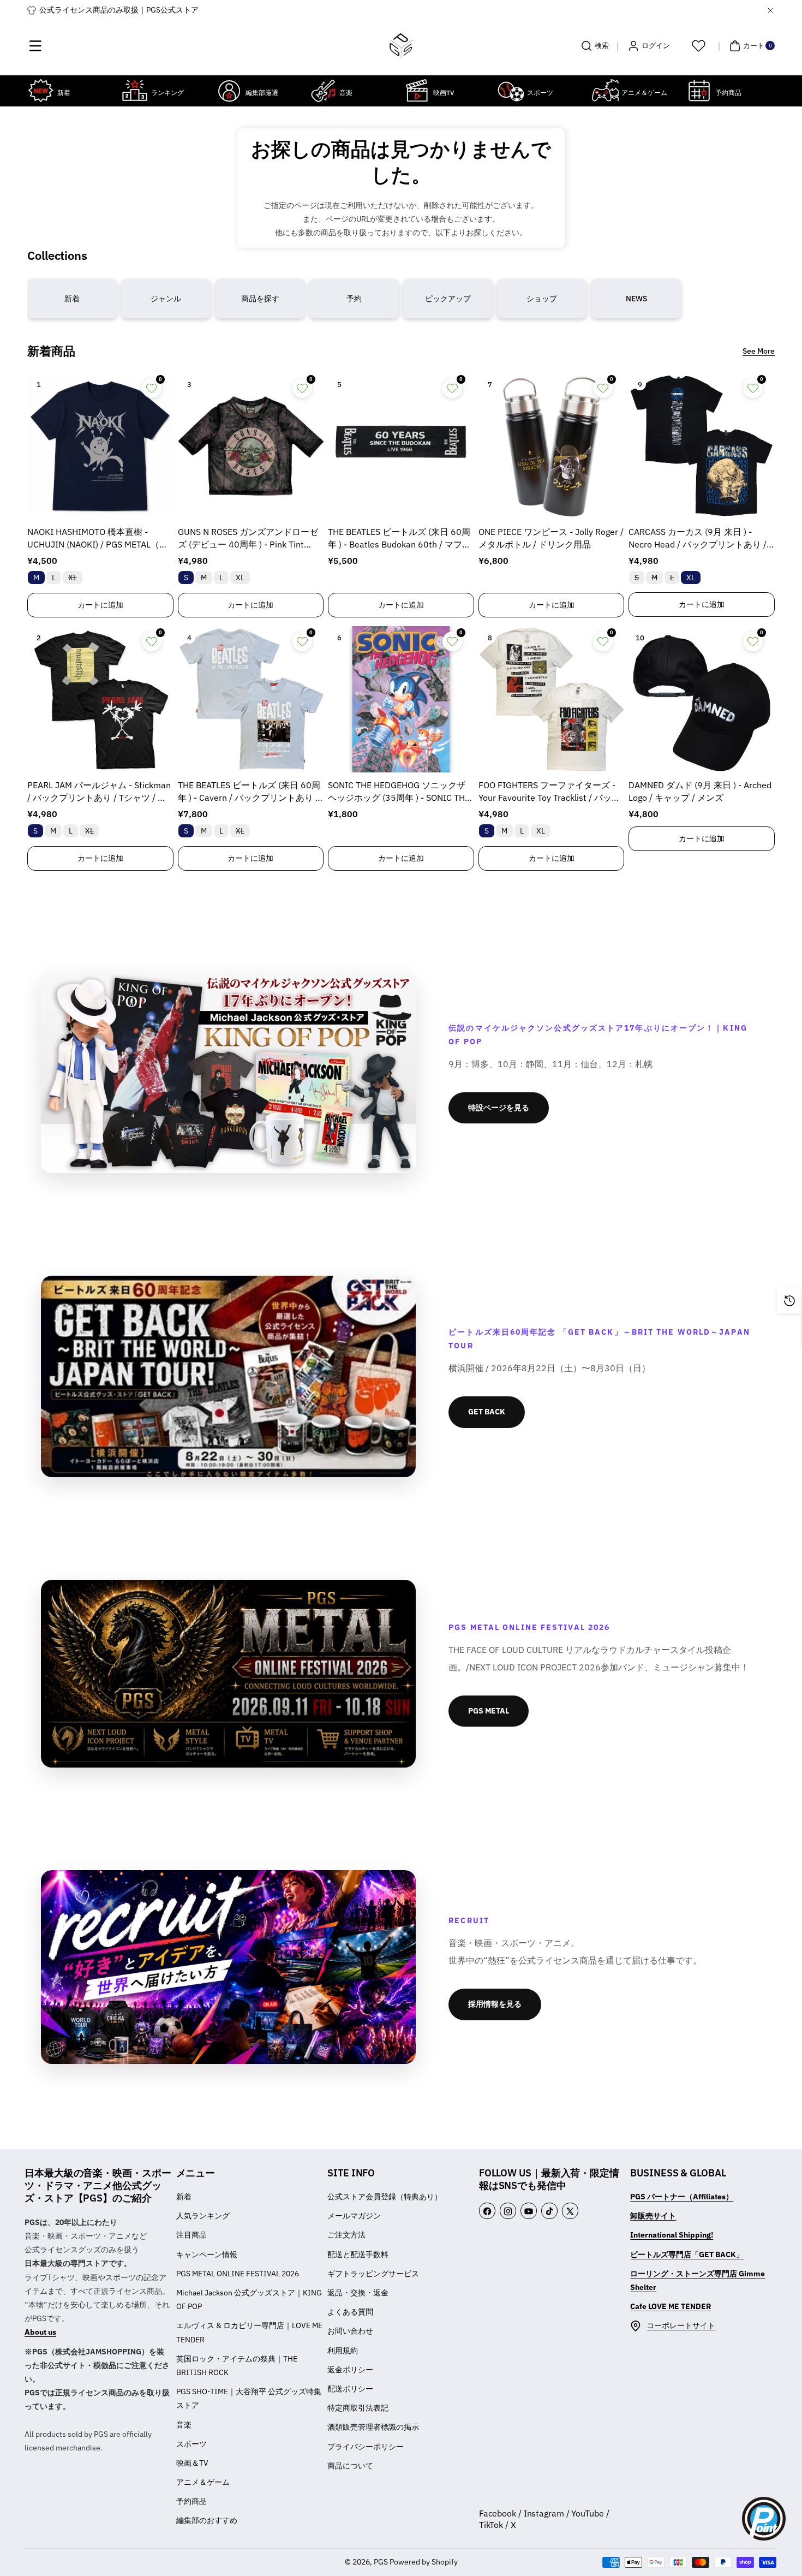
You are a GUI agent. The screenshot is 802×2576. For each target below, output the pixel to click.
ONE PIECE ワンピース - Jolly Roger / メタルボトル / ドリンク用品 (551, 538)
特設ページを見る (499, 1108)
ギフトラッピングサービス (373, 2274)
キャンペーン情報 (207, 2254)
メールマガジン (354, 2216)
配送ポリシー (350, 2389)
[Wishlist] (698, 46)
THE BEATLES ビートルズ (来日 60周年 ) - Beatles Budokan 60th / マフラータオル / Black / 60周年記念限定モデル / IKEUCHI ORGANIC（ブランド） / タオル (400, 539)
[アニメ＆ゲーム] (605, 91)
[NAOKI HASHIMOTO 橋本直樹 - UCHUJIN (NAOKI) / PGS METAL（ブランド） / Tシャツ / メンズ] (100, 446)
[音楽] (323, 91)
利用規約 (343, 2351)
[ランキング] (135, 91)
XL (75, 578)
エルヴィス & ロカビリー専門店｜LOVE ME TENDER (249, 2332)
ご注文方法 (346, 2235)
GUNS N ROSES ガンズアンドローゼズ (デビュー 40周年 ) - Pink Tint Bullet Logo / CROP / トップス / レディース (249, 539)
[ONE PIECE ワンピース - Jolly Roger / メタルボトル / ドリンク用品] (552, 446)
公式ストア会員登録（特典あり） (385, 2197)
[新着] (41, 91)
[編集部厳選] (229, 91)
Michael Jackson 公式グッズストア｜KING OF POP (249, 2300)
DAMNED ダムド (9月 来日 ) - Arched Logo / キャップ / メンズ (700, 791)
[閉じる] (770, 10)
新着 (184, 2197)
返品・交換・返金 (358, 2293)
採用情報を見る (495, 2004)
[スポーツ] (511, 91)
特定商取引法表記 (358, 2408)
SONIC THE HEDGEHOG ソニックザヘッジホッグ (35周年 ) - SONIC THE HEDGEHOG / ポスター (399, 792)
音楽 (184, 2425)
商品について (350, 2466)
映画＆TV (192, 2463)
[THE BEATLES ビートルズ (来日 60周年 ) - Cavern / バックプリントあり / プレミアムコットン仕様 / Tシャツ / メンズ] (251, 699)
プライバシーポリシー (366, 2447)
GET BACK (487, 1412)
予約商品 (191, 2501)
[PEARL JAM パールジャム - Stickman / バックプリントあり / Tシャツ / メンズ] (100, 699)
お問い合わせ (350, 2331)
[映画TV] (417, 91)
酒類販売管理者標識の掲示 (373, 2427)
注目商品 (191, 2235)
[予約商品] (699, 91)
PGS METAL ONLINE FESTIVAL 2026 (238, 2274)
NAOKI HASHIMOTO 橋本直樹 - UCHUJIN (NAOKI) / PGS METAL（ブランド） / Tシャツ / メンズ (98, 539)
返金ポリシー (350, 2370)
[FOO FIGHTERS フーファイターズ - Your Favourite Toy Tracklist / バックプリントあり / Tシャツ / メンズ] (552, 699)
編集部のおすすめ (207, 2520)
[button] (35, 46)
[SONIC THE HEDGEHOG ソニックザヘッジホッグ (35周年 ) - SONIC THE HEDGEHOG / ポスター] (401, 699)
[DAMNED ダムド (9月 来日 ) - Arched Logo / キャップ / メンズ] (702, 699)
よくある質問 (350, 2312)
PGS (381, 2562)
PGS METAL (489, 1711)
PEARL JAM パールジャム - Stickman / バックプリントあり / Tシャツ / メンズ (99, 792)
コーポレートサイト (681, 2325)
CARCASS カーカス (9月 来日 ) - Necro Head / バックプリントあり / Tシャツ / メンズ (701, 539)
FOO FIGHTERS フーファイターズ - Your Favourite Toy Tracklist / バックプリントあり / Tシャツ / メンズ (549, 792)
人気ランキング (203, 2216)
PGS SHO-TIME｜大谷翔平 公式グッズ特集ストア (249, 2398)
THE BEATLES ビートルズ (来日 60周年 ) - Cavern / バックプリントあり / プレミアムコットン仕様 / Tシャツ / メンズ (249, 792)
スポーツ (191, 2444)
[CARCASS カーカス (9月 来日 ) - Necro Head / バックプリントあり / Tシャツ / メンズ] (702, 446)
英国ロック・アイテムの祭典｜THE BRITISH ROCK (237, 2366)
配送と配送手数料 (358, 2254)
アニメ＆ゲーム (203, 2482)
